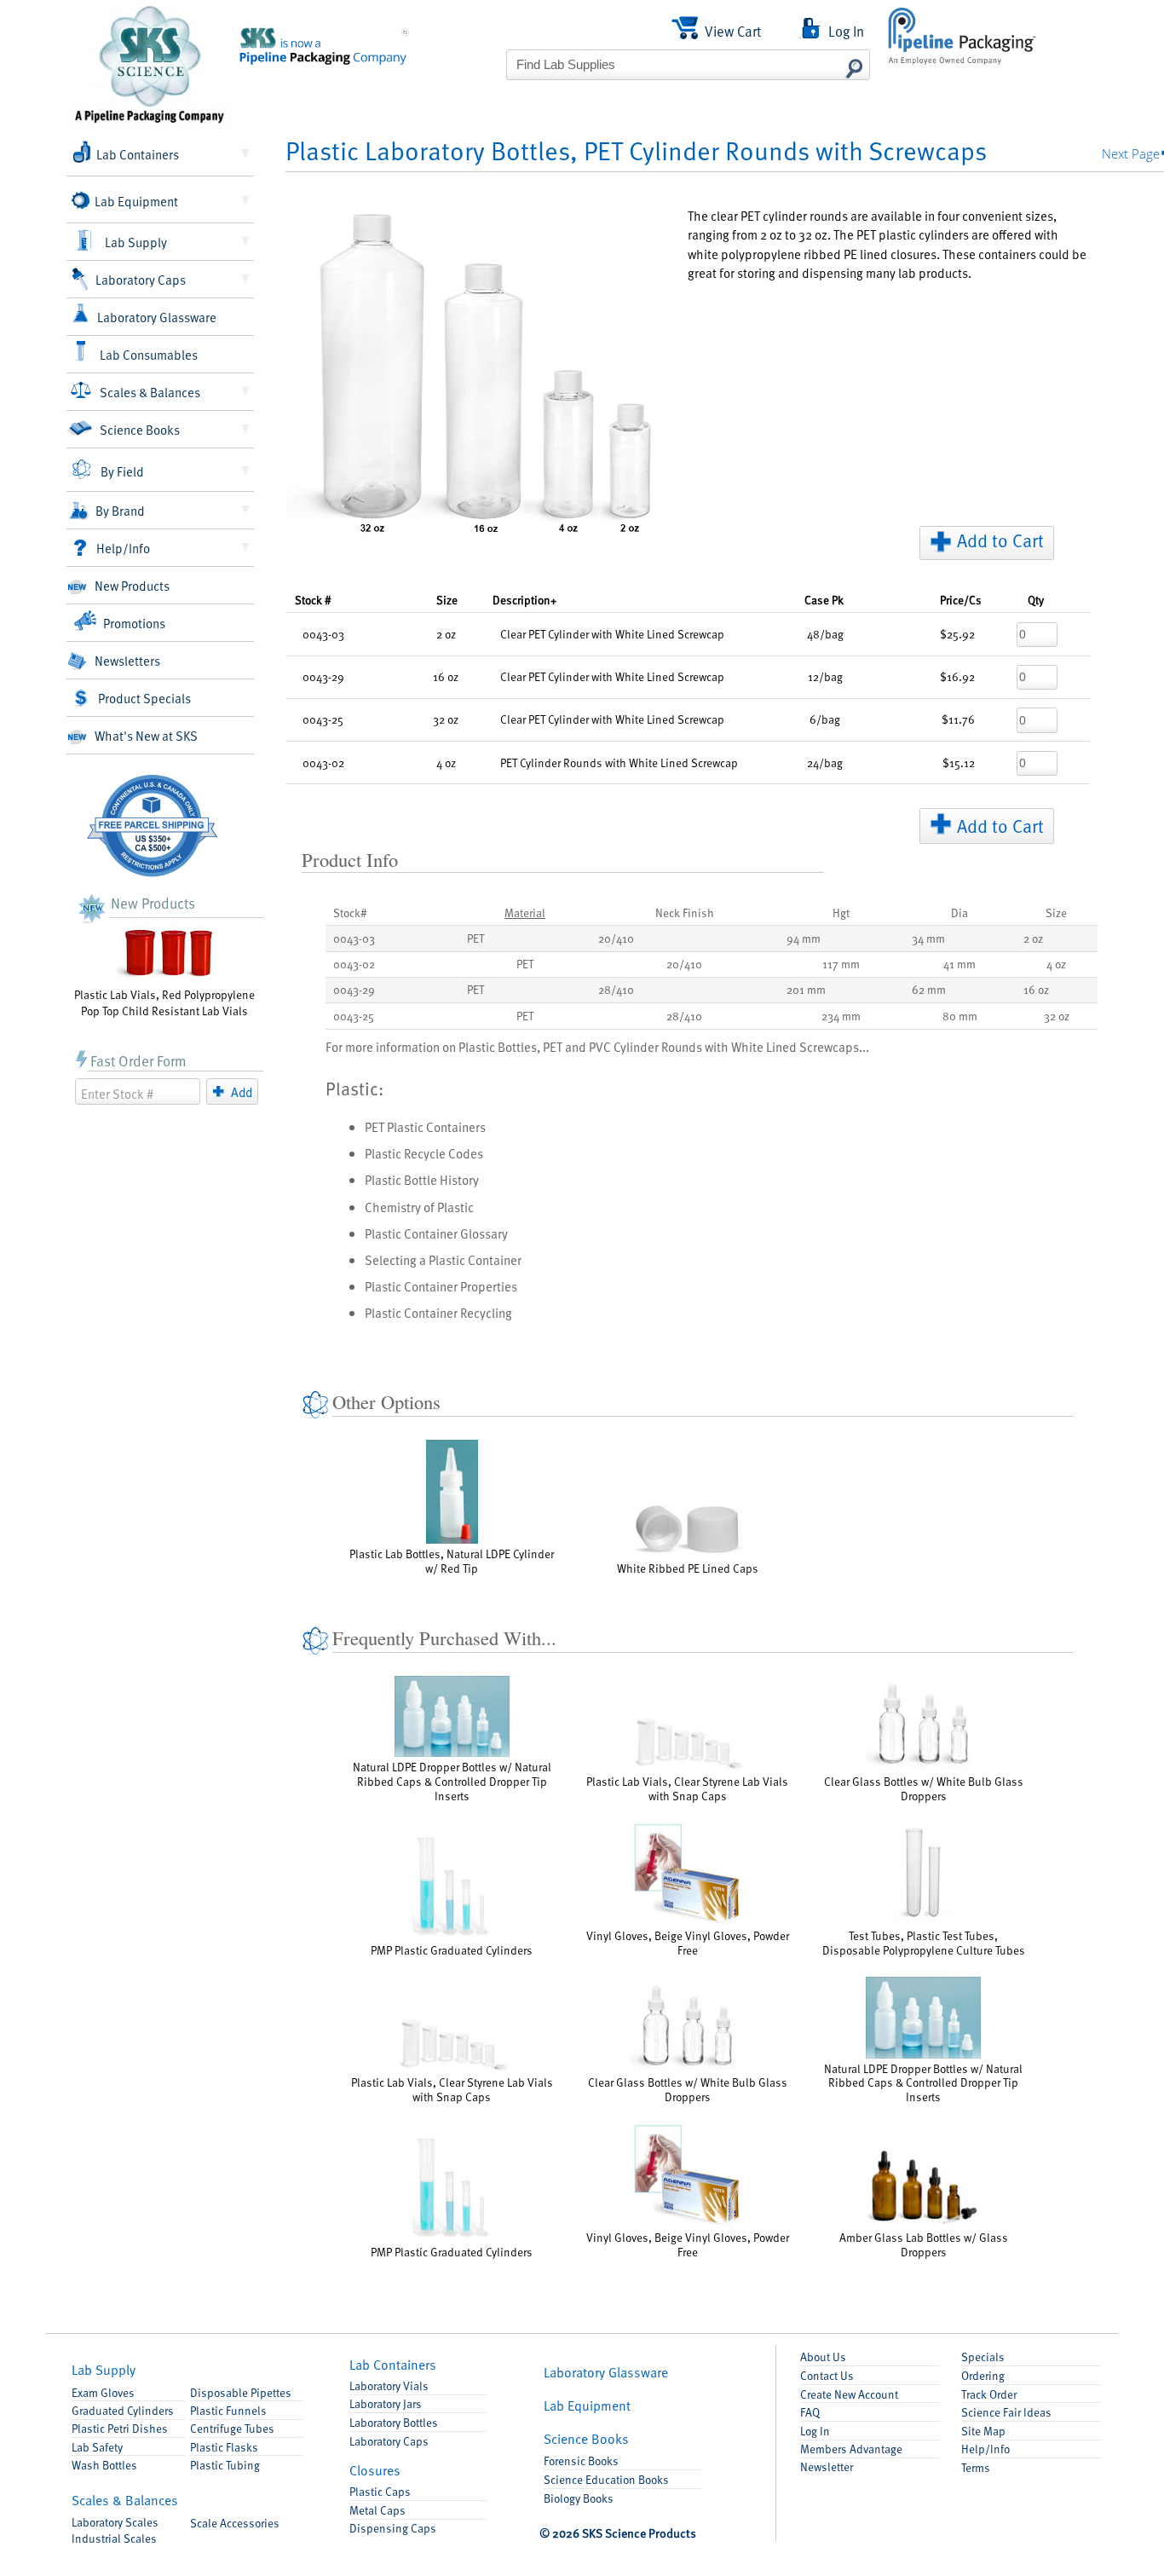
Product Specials (144, 698)
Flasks (224, 2447)
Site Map (983, 2431)
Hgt (841, 913)
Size (447, 600)
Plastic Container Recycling (438, 1312)
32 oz (1057, 1016)
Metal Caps (377, 2510)
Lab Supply (136, 242)
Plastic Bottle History (422, 1179)
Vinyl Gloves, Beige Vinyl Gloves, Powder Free (688, 1943)
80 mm (960, 1016)
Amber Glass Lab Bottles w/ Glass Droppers (924, 2244)
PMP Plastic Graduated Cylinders (452, 1950)
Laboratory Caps (141, 279)
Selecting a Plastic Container (443, 1259)
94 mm (804, 938)
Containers (393, 2364)
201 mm (806, 989)
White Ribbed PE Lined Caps (688, 1568)
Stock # (313, 600)
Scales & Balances (150, 392)
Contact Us (827, 2375)
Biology (579, 2498)
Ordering (983, 2375)
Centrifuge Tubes (232, 2428)
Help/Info (123, 548)
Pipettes (241, 2392)
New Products (132, 585)
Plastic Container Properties (441, 1286)
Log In (815, 2431)
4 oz (1056, 964)
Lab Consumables (149, 354)
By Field (122, 471)
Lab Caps (389, 2441)
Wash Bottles (104, 2465)
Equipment (587, 2405)
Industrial (114, 2538)
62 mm (929, 989)
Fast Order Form (138, 1060)
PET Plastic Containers (425, 1126)
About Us (823, 2357)
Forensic (581, 2460)
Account (849, 2394)
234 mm (841, 1016)
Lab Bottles (394, 2422)
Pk (824, 600)
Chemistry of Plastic (419, 1207)
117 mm (841, 964)
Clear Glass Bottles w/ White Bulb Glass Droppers (924, 1788)
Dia (959, 913)
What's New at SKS (146, 735)
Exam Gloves (103, 2392)
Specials (983, 2357)
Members (851, 2449)
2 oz (1033, 938)
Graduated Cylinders (123, 2410)
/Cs (961, 600)
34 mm (928, 938)
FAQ (810, 2412)
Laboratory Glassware (157, 317)
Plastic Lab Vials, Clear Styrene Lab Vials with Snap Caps (687, 1788)
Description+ (524, 600)
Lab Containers (138, 154)
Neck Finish (685, 913)
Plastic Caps (380, 2491)
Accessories (235, 2523)
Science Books (140, 429)
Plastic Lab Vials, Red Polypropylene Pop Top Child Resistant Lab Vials (164, 1002)
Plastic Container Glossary (436, 1233)
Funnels (228, 2410)
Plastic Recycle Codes (424, 1153)
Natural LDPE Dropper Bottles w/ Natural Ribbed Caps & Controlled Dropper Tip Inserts (452, 1781)
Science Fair (1006, 2412)
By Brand (120, 510)
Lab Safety (97, 2447)
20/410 (616, 938)
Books (586, 2438)
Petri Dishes (120, 2428)
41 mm (959, 964)
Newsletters (127, 660)
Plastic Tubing (225, 2465)
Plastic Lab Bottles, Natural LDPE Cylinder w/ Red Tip (452, 1560)
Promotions (134, 623)
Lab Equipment (136, 201)
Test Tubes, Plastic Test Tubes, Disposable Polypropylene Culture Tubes (924, 1943)
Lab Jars (386, 2403)
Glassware (606, 2372)
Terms (976, 2467)
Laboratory (115, 2522)
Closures (375, 2470)
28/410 (616, 989)
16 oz (1036, 989)
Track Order (989, 2394)
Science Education (606, 2479)
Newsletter (827, 2466)
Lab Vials (389, 2385)
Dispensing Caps (393, 2528)
